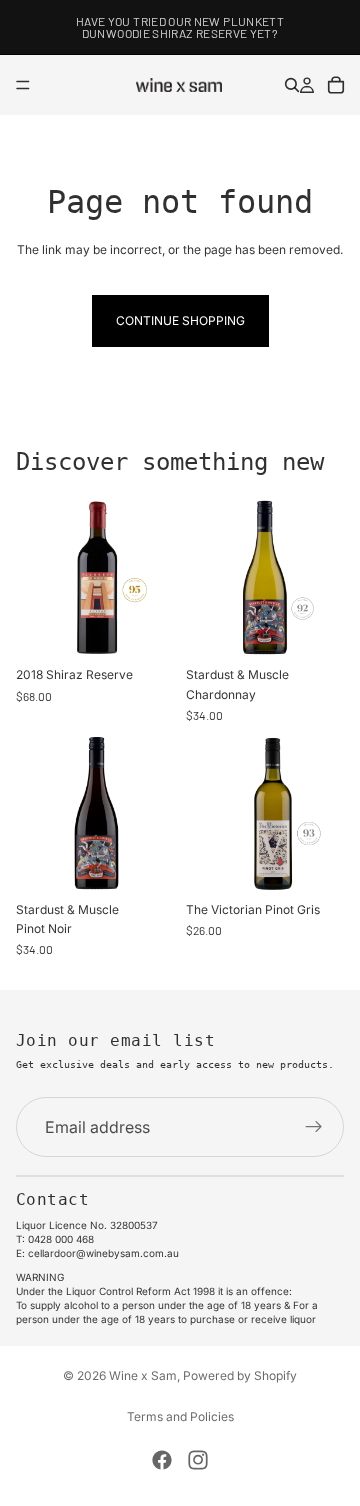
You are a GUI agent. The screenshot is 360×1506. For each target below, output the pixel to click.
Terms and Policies (180, 1416)
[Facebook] (162, 1460)
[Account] (307, 85)
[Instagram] (198, 1460)
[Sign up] (314, 1128)
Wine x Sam (143, 1375)
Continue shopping (180, 320)
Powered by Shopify (240, 1375)
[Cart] (336, 85)
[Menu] (23, 85)
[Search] (292, 85)
